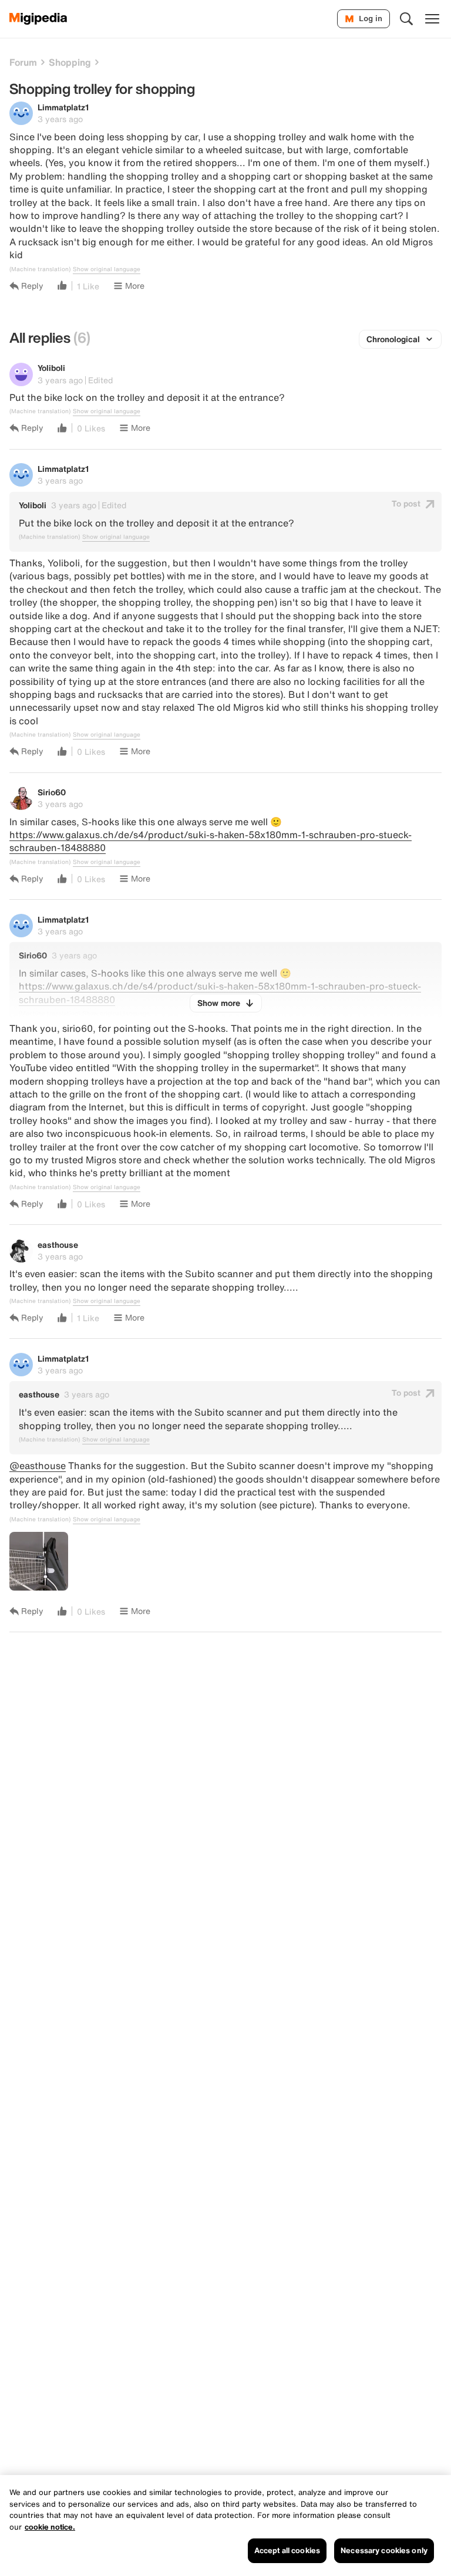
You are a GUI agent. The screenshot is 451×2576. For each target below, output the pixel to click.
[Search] (406, 19)
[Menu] (432, 19)
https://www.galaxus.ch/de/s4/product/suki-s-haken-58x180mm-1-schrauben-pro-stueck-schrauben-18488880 (211, 841)
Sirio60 (52, 792)
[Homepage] (38, 19)
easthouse (58, 1245)
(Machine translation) (40, 269)
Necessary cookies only (384, 2550)
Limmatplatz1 (63, 107)
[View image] (39, 1561)
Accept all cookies (287, 2550)
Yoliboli (51, 368)
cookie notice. (50, 2527)
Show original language (107, 269)
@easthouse (38, 1466)
